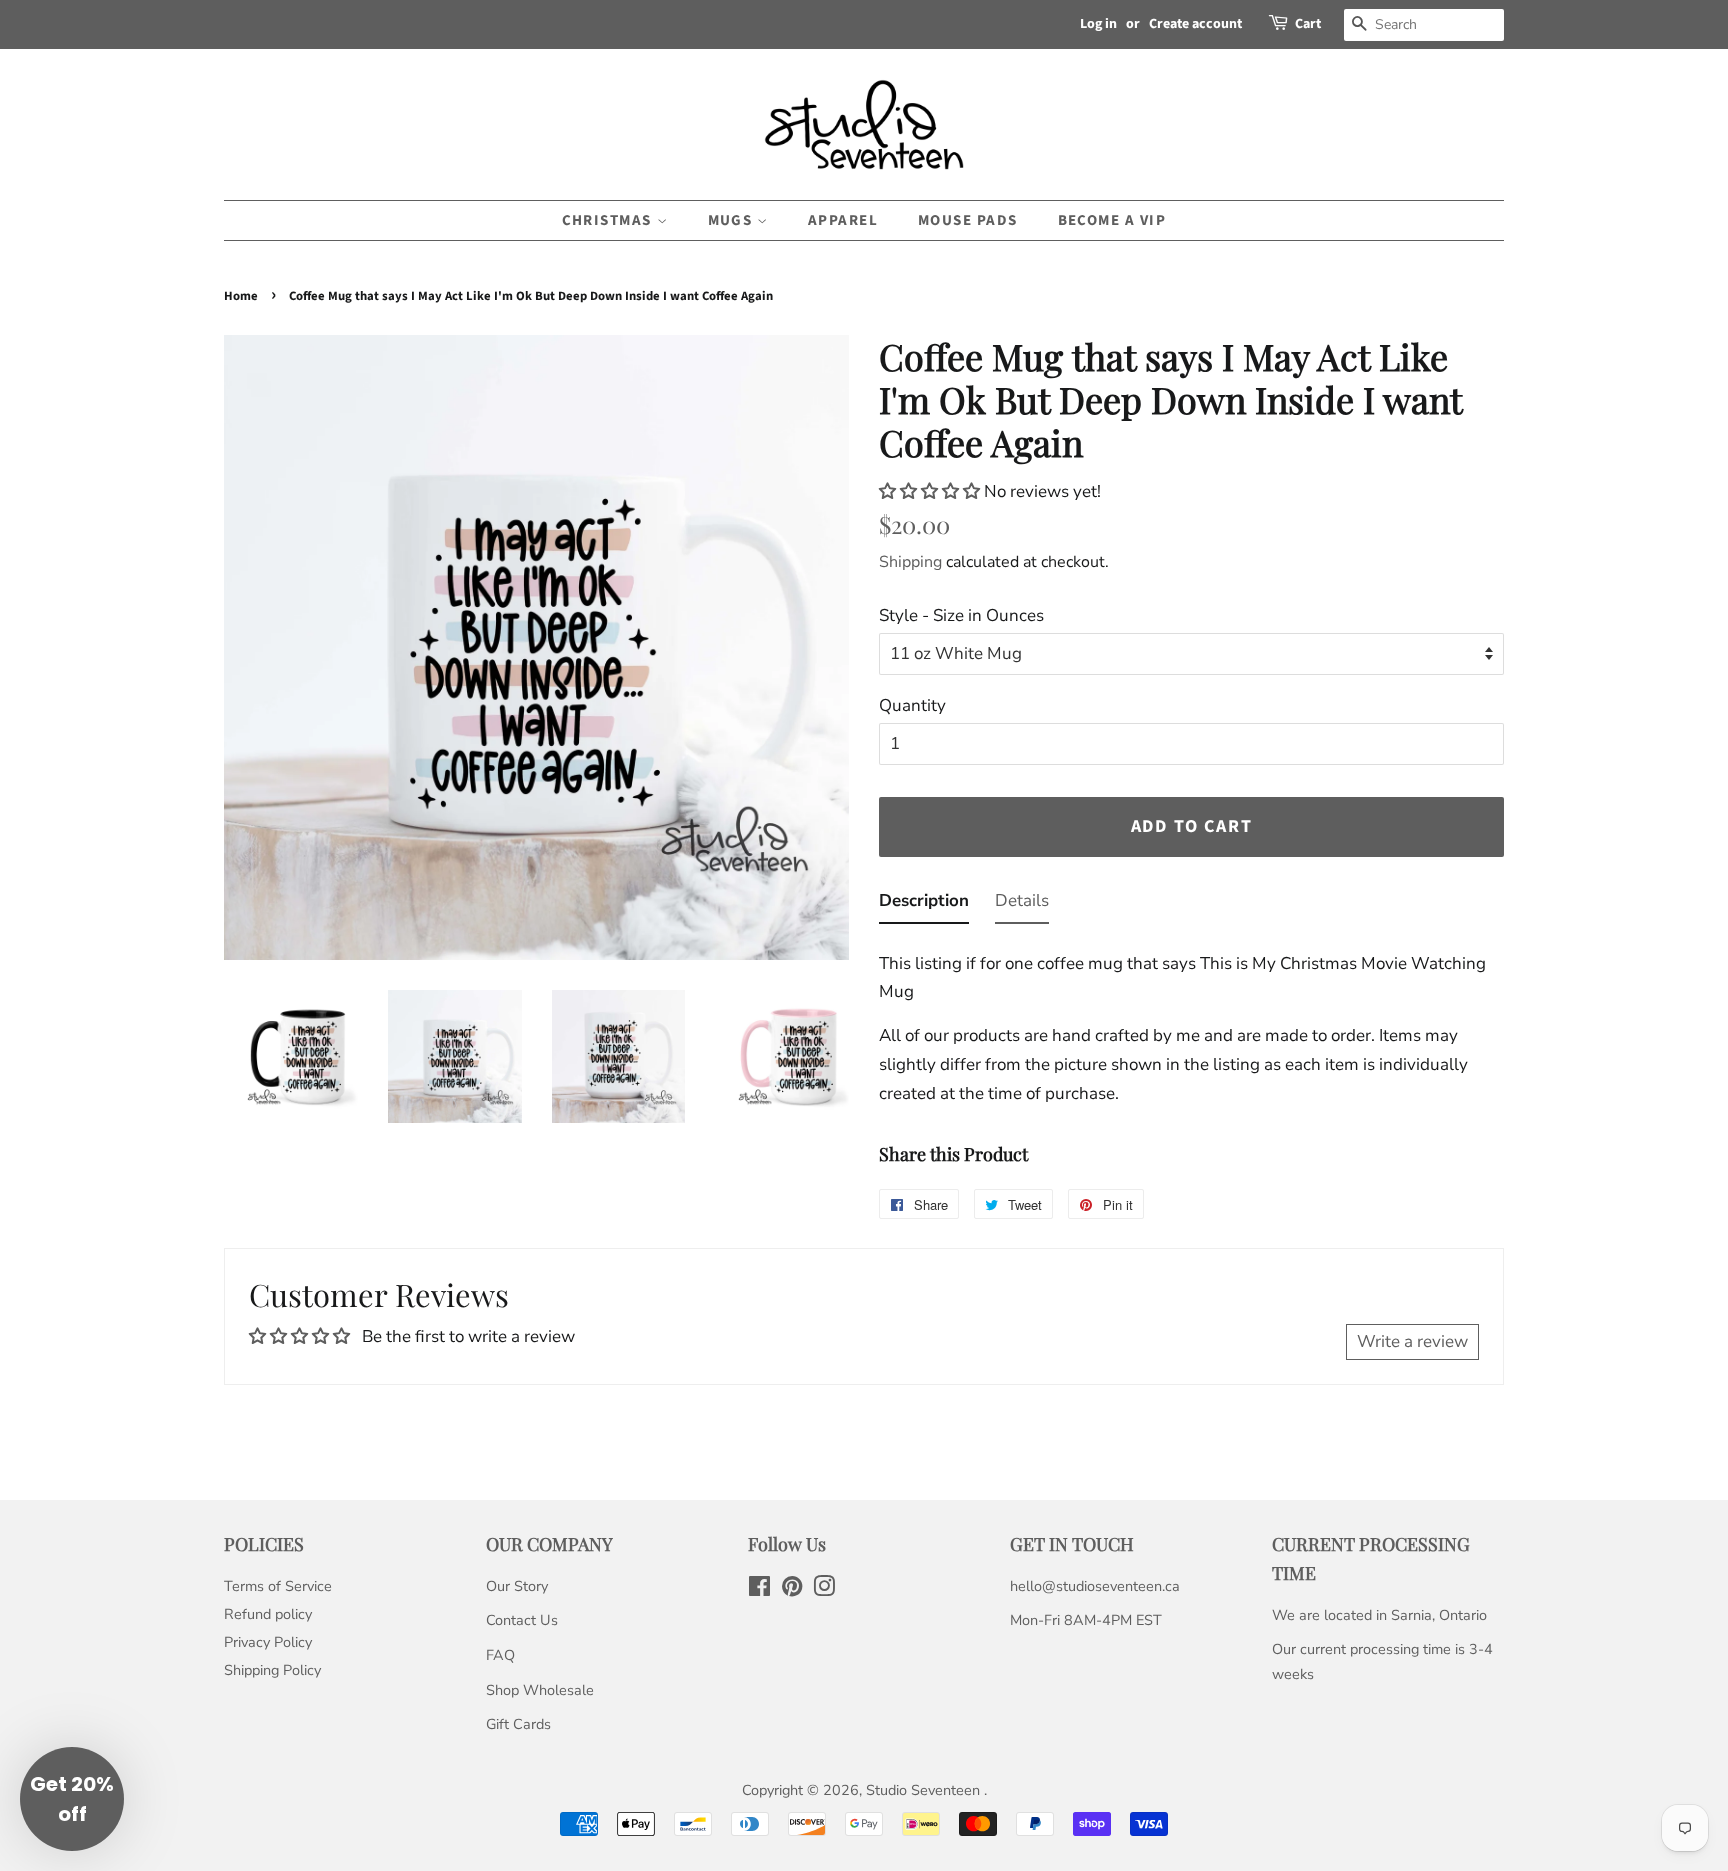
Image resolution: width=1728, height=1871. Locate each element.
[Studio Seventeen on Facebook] (759, 1590)
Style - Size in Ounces (961, 615)
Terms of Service (278, 1586)
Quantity (912, 705)
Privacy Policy (268, 1642)
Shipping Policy (272, 1670)
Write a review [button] (1412, 1341)
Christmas (609, 220)
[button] (931, 491)
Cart (1308, 24)
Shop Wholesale (540, 1690)
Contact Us (522, 1620)
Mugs (733, 220)
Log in (1098, 24)
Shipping (910, 562)
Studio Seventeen (925, 1790)
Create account (1195, 24)
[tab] (924, 905)
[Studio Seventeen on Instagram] (824, 1590)
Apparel (843, 220)
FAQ (500, 1655)
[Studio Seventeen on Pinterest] (792, 1590)
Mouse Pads (968, 220)
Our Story (517, 1586)
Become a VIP (1112, 220)
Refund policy (268, 1614)
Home (241, 296)
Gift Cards (518, 1724)
